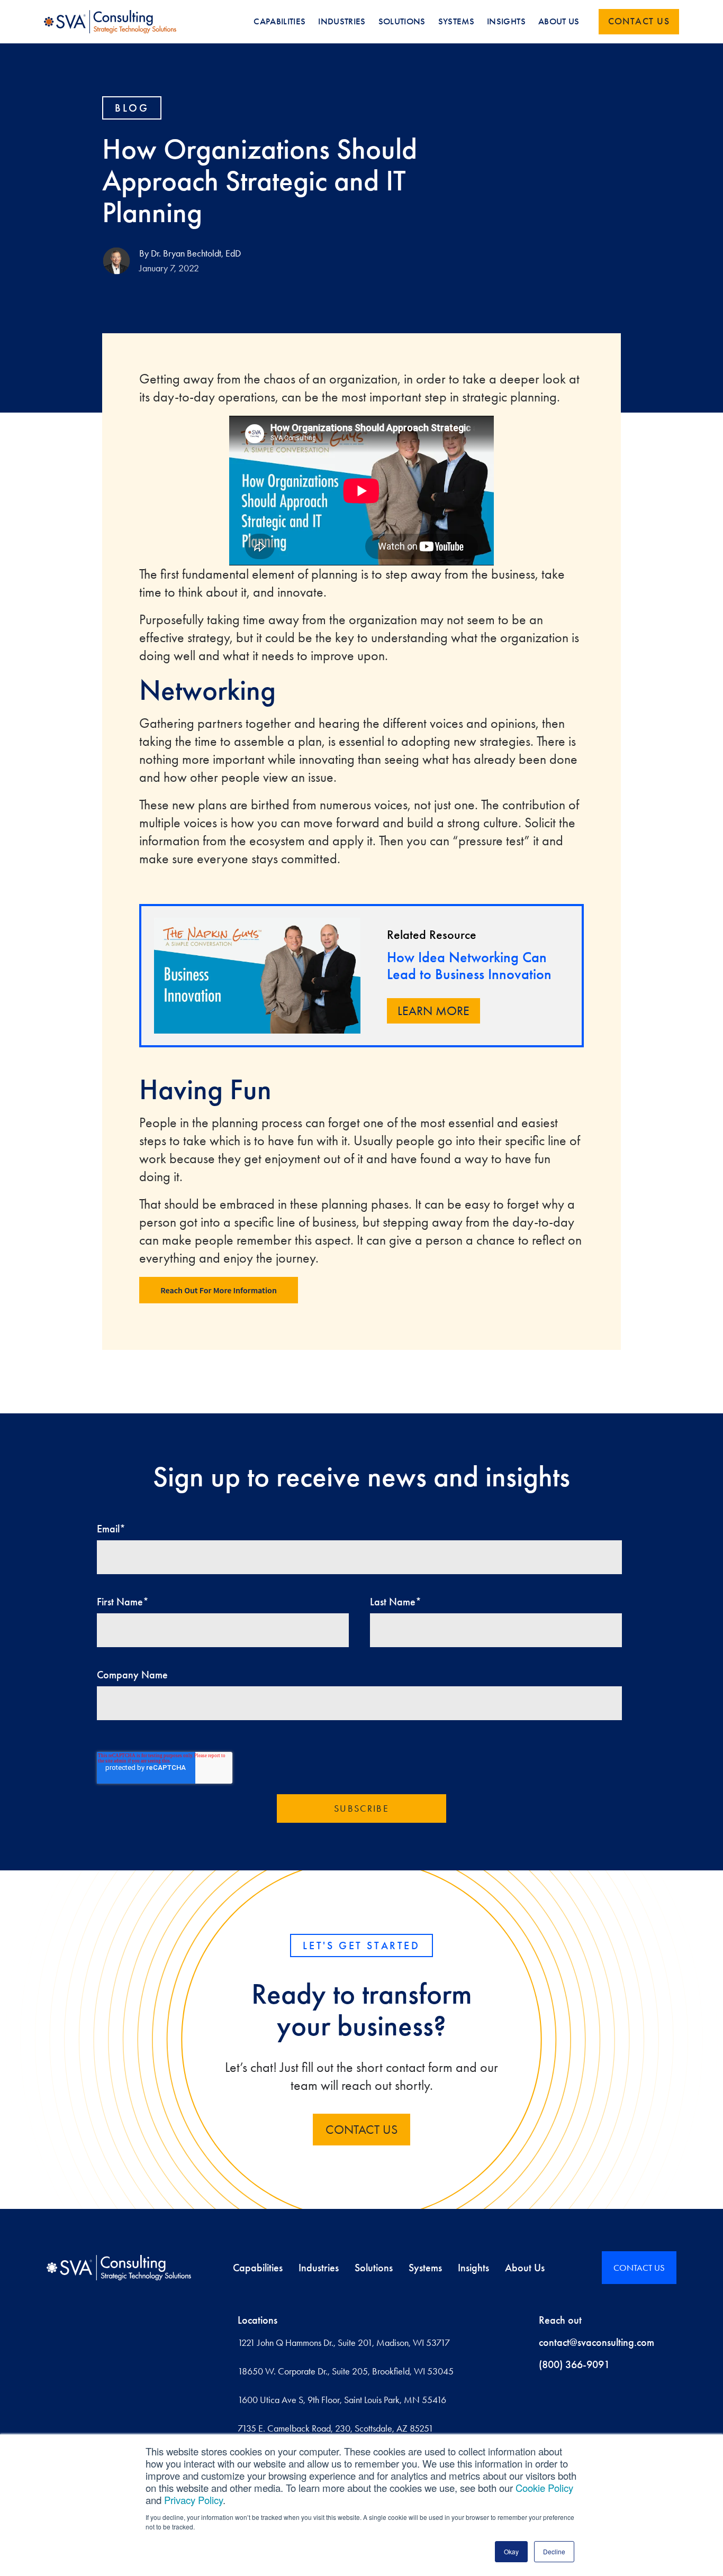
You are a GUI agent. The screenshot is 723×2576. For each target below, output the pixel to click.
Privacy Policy (193, 2500)
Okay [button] (511, 2551)
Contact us (639, 21)
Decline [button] (554, 2551)
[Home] (119, 2268)
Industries (319, 2268)
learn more (433, 1011)
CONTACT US (361, 2130)
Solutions (374, 2268)
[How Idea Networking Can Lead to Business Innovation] (257, 976)
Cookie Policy (544, 2488)
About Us (525, 2268)
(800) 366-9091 (574, 2364)
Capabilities (258, 2268)
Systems (425, 2268)
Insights (473, 2268)
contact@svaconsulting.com (597, 2342)
